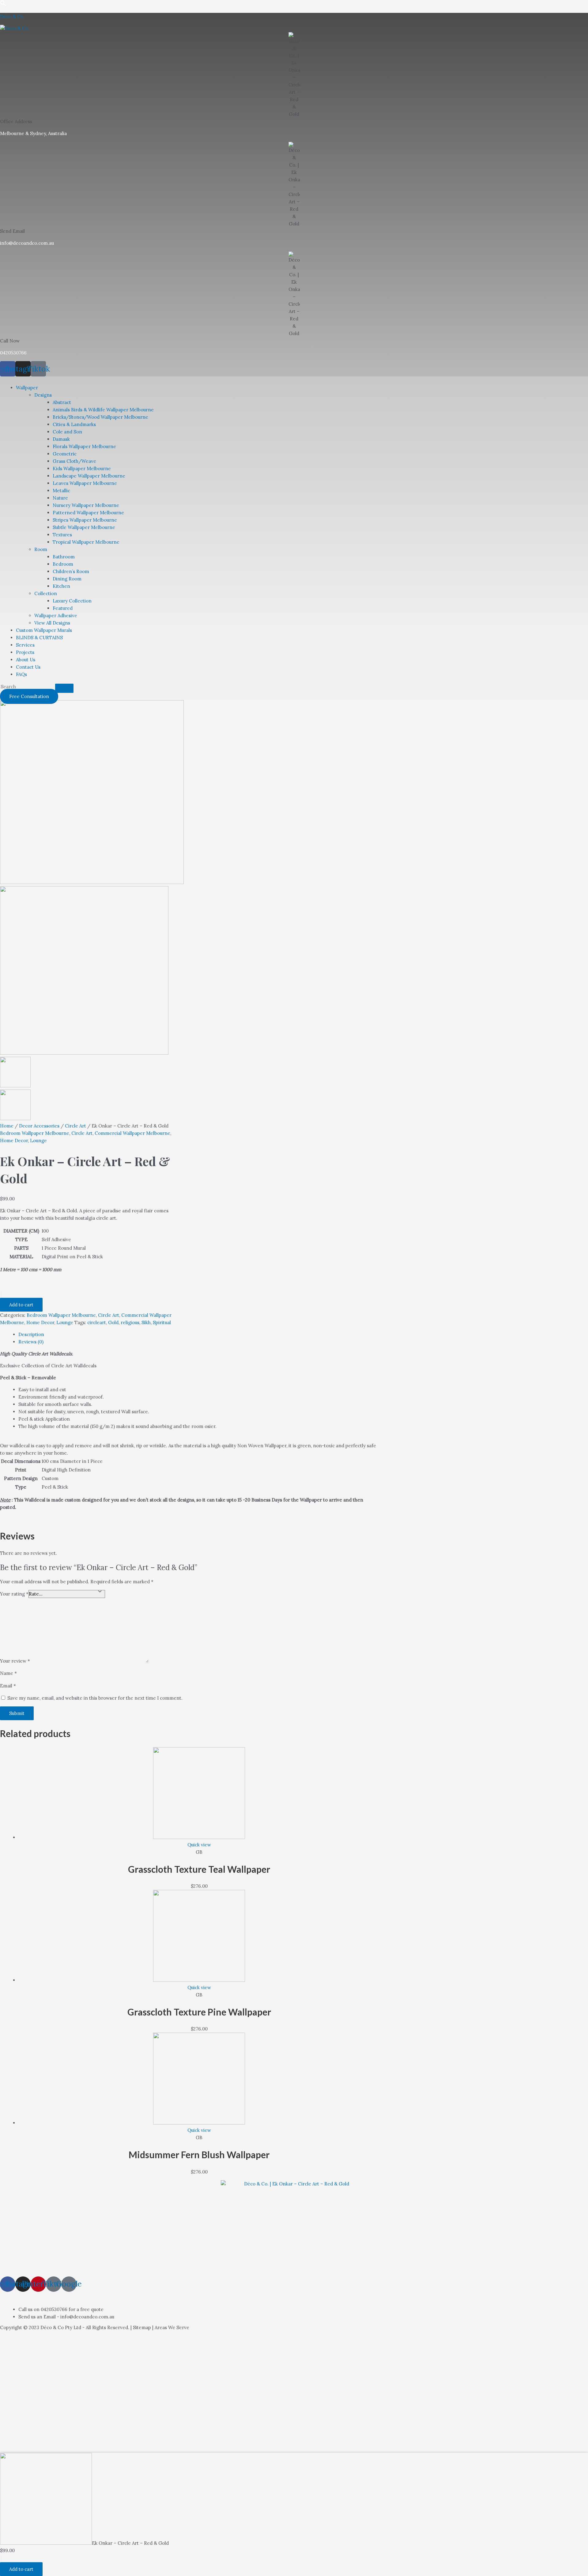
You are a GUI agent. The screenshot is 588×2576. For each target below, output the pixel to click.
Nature (60, 498)
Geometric (65, 454)
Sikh (146, 1322)
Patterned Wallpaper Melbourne (88, 513)
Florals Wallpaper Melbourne (84, 446)
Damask (61, 439)
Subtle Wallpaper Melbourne (84, 527)
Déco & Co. (12, 16)
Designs (43, 395)
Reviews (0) (31, 1342)
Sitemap (142, 2327)
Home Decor (14, 1141)
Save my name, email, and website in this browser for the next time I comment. (95, 1698)
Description (31, 1334)
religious (130, 1322)
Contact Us (28, 667)
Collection (46, 593)
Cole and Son (67, 432)
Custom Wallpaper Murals (44, 630)
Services (25, 645)
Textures (62, 535)
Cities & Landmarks (74, 424)
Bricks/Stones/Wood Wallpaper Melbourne (100, 417)
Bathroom (64, 557)
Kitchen (61, 586)
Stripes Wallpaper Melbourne (85, 520)
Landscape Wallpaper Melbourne (89, 476)
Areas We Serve (172, 2327)
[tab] (199, 1335)
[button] (9, 378)
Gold (113, 1322)
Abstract (62, 402)
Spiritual (162, 1322)
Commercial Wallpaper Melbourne (132, 1133)
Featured (63, 608)
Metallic (61, 491)
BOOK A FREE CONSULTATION (60, 2296)
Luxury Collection (72, 601)
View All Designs (52, 623)
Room (41, 549)
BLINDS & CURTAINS (39, 638)
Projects (25, 652)
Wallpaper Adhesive (56, 616)
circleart (97, 1322)
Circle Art (75, 1126)
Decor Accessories (39, 1126)
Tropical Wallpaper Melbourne (86, 542)
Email (8, 1686)
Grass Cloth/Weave (74, 461)
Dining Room (67, 579)
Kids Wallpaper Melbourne (82, 468)
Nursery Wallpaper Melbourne (86, 505)
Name (8, 1673)
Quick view (199, 1845)
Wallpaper (27, 388)
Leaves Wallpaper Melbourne (85, 483)
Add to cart (21, 1305)
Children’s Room (71, 571)
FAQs (21, 674)
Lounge (38, 1141)
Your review (15, 1661)
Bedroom (63, 564)
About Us (26, 660)
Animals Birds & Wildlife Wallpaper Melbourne (103, 410)
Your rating (14, 1594)
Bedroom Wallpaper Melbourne (35, 1133)
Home (7, 1126)
